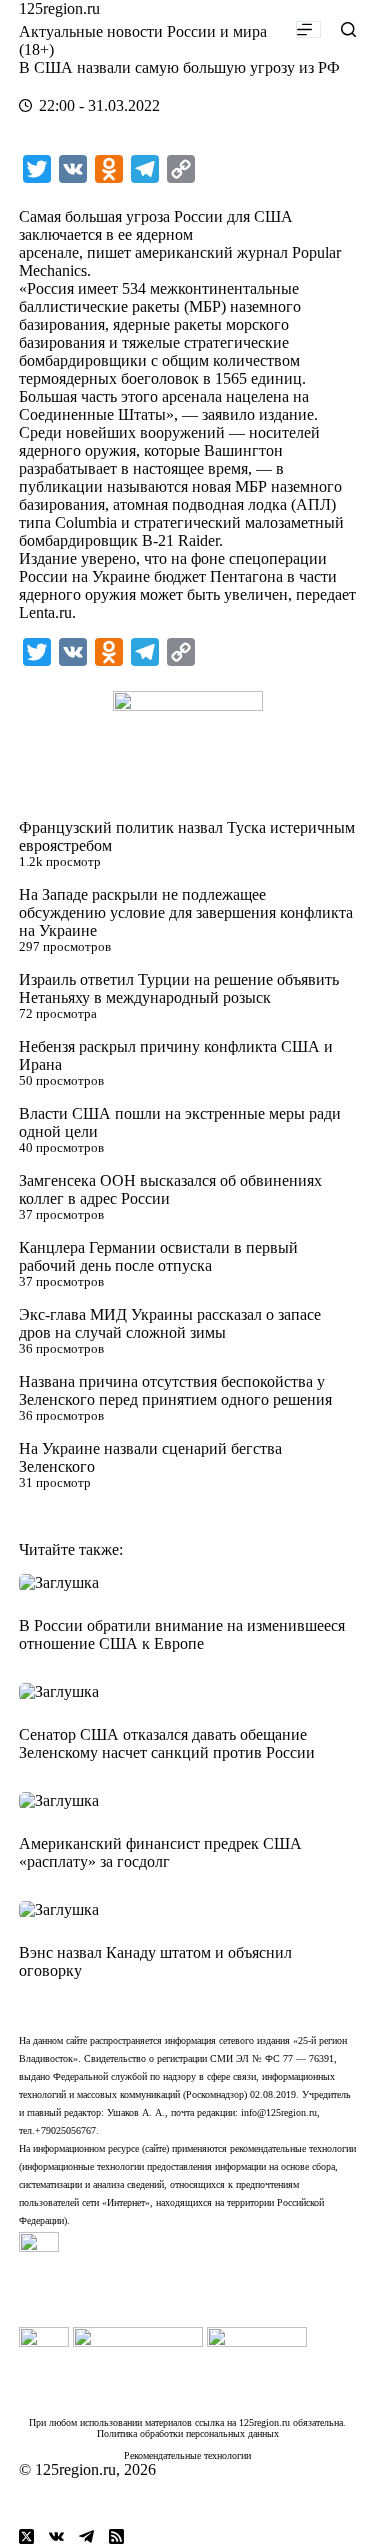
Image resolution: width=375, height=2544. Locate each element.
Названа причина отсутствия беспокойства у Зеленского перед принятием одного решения (175, 1390)
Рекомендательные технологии (187, 2455)
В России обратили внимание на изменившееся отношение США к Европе (182, 1634)
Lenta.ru (45, 612)
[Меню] (308, 29)
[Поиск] (348, 29)
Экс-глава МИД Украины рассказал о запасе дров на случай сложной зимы (170, 1323)
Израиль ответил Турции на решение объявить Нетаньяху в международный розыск (179, 988)
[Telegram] (86, 2536)
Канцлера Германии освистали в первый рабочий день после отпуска (158, 1256)
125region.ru (59, 8)
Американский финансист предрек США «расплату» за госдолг (160, 1852)
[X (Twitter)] (26, 2536)
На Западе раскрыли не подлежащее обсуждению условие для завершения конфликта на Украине (186, 912)
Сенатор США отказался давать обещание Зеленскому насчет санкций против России (167, 1743)
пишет (109, 252)
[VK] (56, 2536)
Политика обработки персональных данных (188, 2433)
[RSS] (116, 2536)
